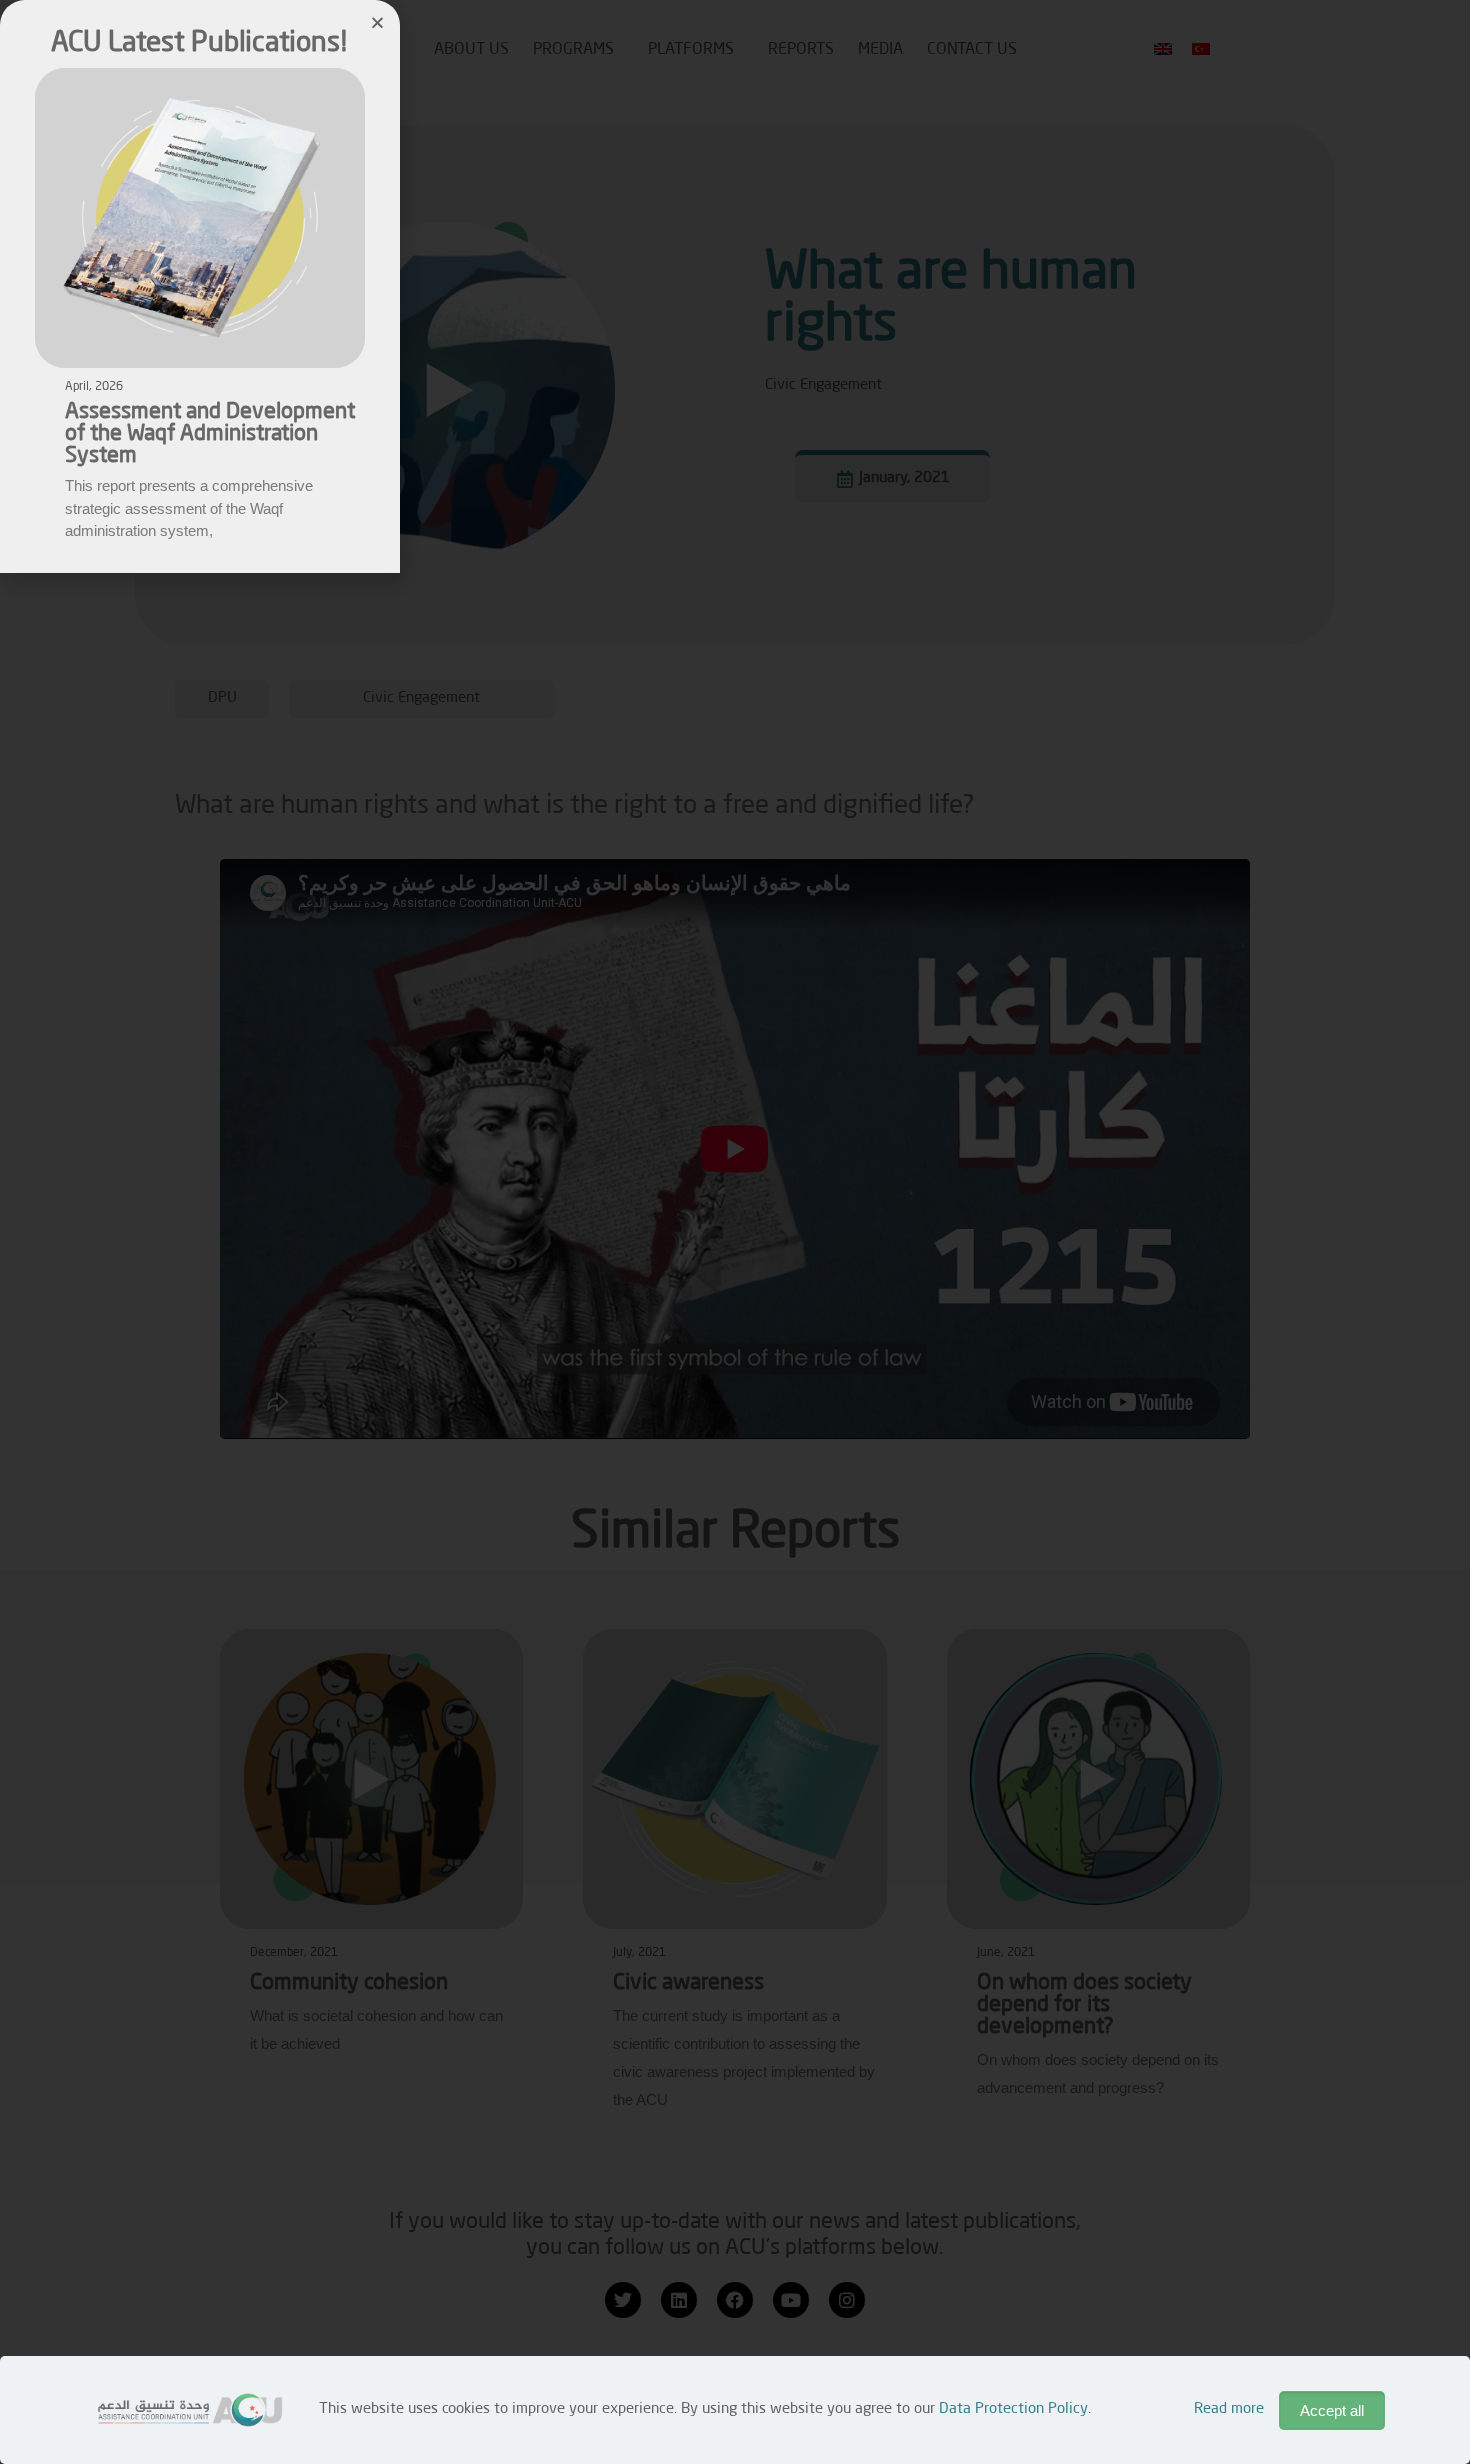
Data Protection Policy (1013, 2409)
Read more (1229, 2409)
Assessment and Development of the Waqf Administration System (210, 434)
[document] (735, 1232)
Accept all (1332, 2410)
